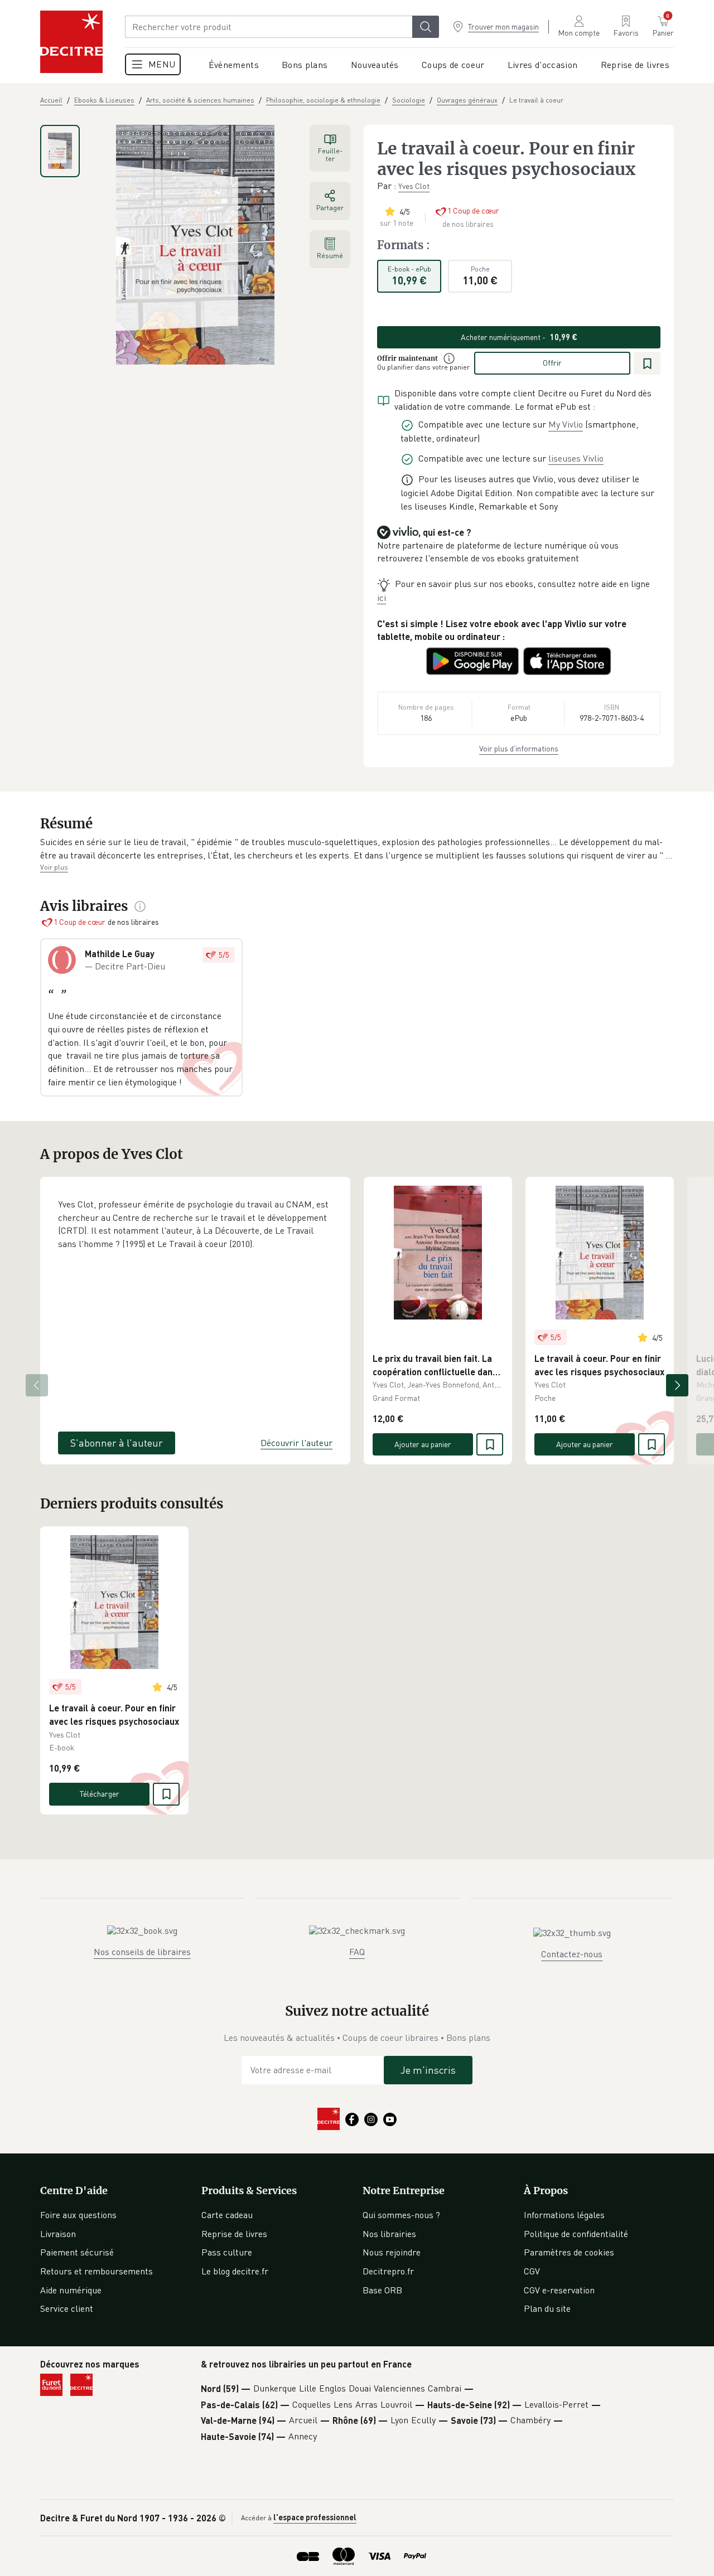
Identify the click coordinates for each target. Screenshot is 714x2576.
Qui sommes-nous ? (401, 2215)
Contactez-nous (572, 1954)
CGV (532, 2271)
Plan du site (547, 2308)
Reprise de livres (234, 2234)
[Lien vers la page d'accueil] (71, 42)
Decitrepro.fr (388, 2271)
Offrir (552, 363)
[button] (357, 849)
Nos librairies (389, 2234)
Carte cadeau (227, 2215)
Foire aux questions (78, 2215)
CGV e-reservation (559, 2290)
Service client (67, 2308)
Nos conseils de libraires (142, 1952)
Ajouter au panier (423, 1444)
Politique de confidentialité (576, 2234)
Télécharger (100, 1794)
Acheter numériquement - (519, 337)
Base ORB (382, 2290)
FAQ (357, 1952)
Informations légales (564, 2215)
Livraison (58, 2234)
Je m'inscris (428, 2070)
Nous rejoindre (392, 2252)
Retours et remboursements (97, 2271)
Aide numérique (71, 2290)
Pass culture (227, 2252)
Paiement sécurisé (77, 2252)
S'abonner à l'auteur (117, 1443)
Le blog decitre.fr (235, 2271)
